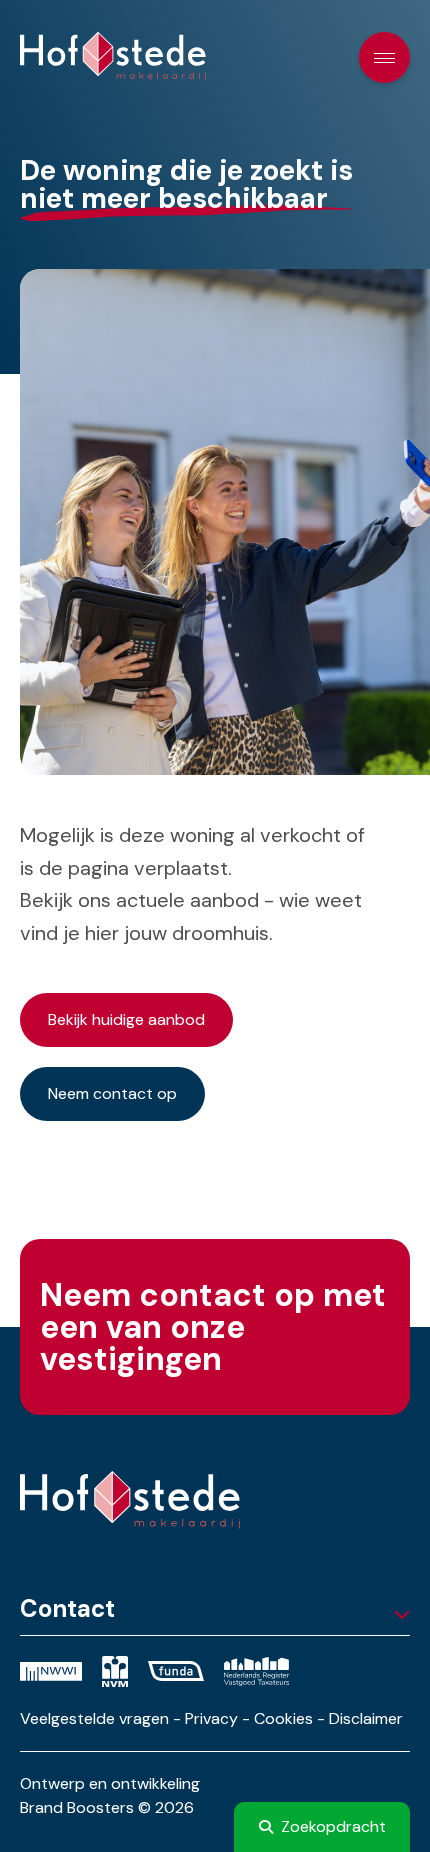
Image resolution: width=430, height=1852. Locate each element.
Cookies (283, 1718)
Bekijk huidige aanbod (126, 1019)
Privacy (211, 1718)
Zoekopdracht (333, 1826)
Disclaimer (366, 1718)
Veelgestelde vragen (94, 1718)
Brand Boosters (77, 1807)
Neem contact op (112, 1093)
